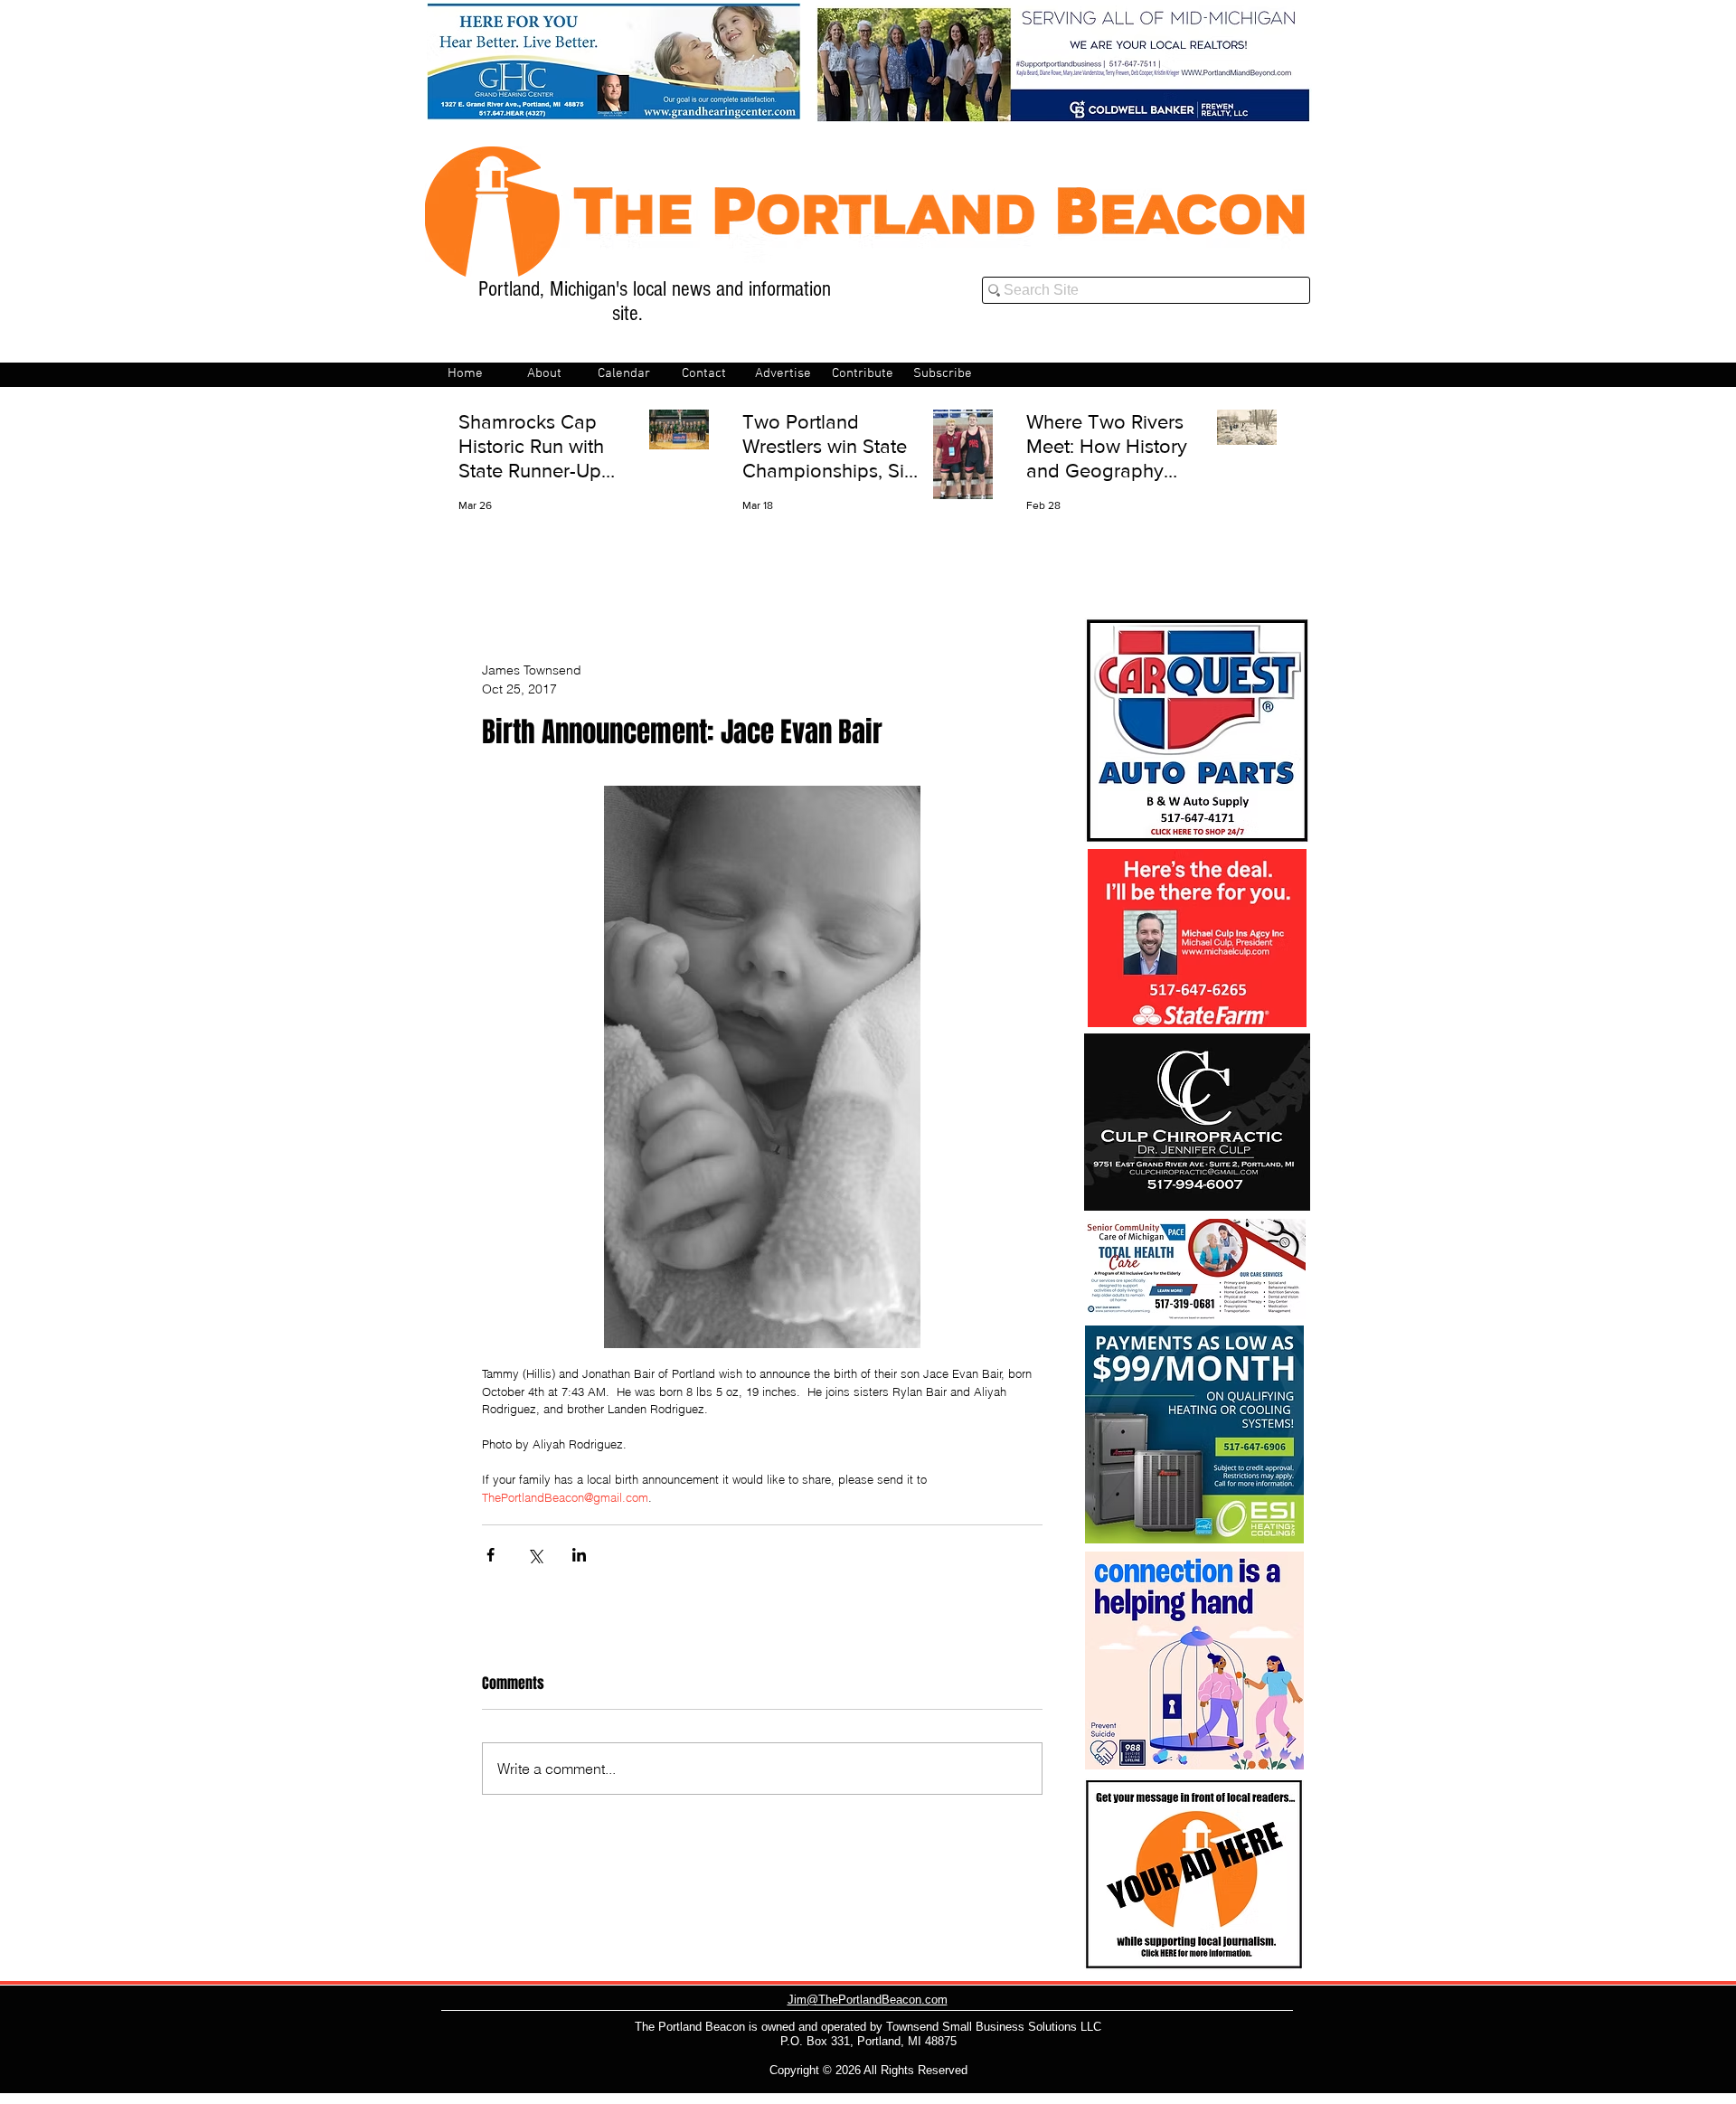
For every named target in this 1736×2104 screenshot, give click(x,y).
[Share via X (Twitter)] (535, 1555)
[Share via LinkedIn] (579, 1555)
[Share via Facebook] (491, 1555)
